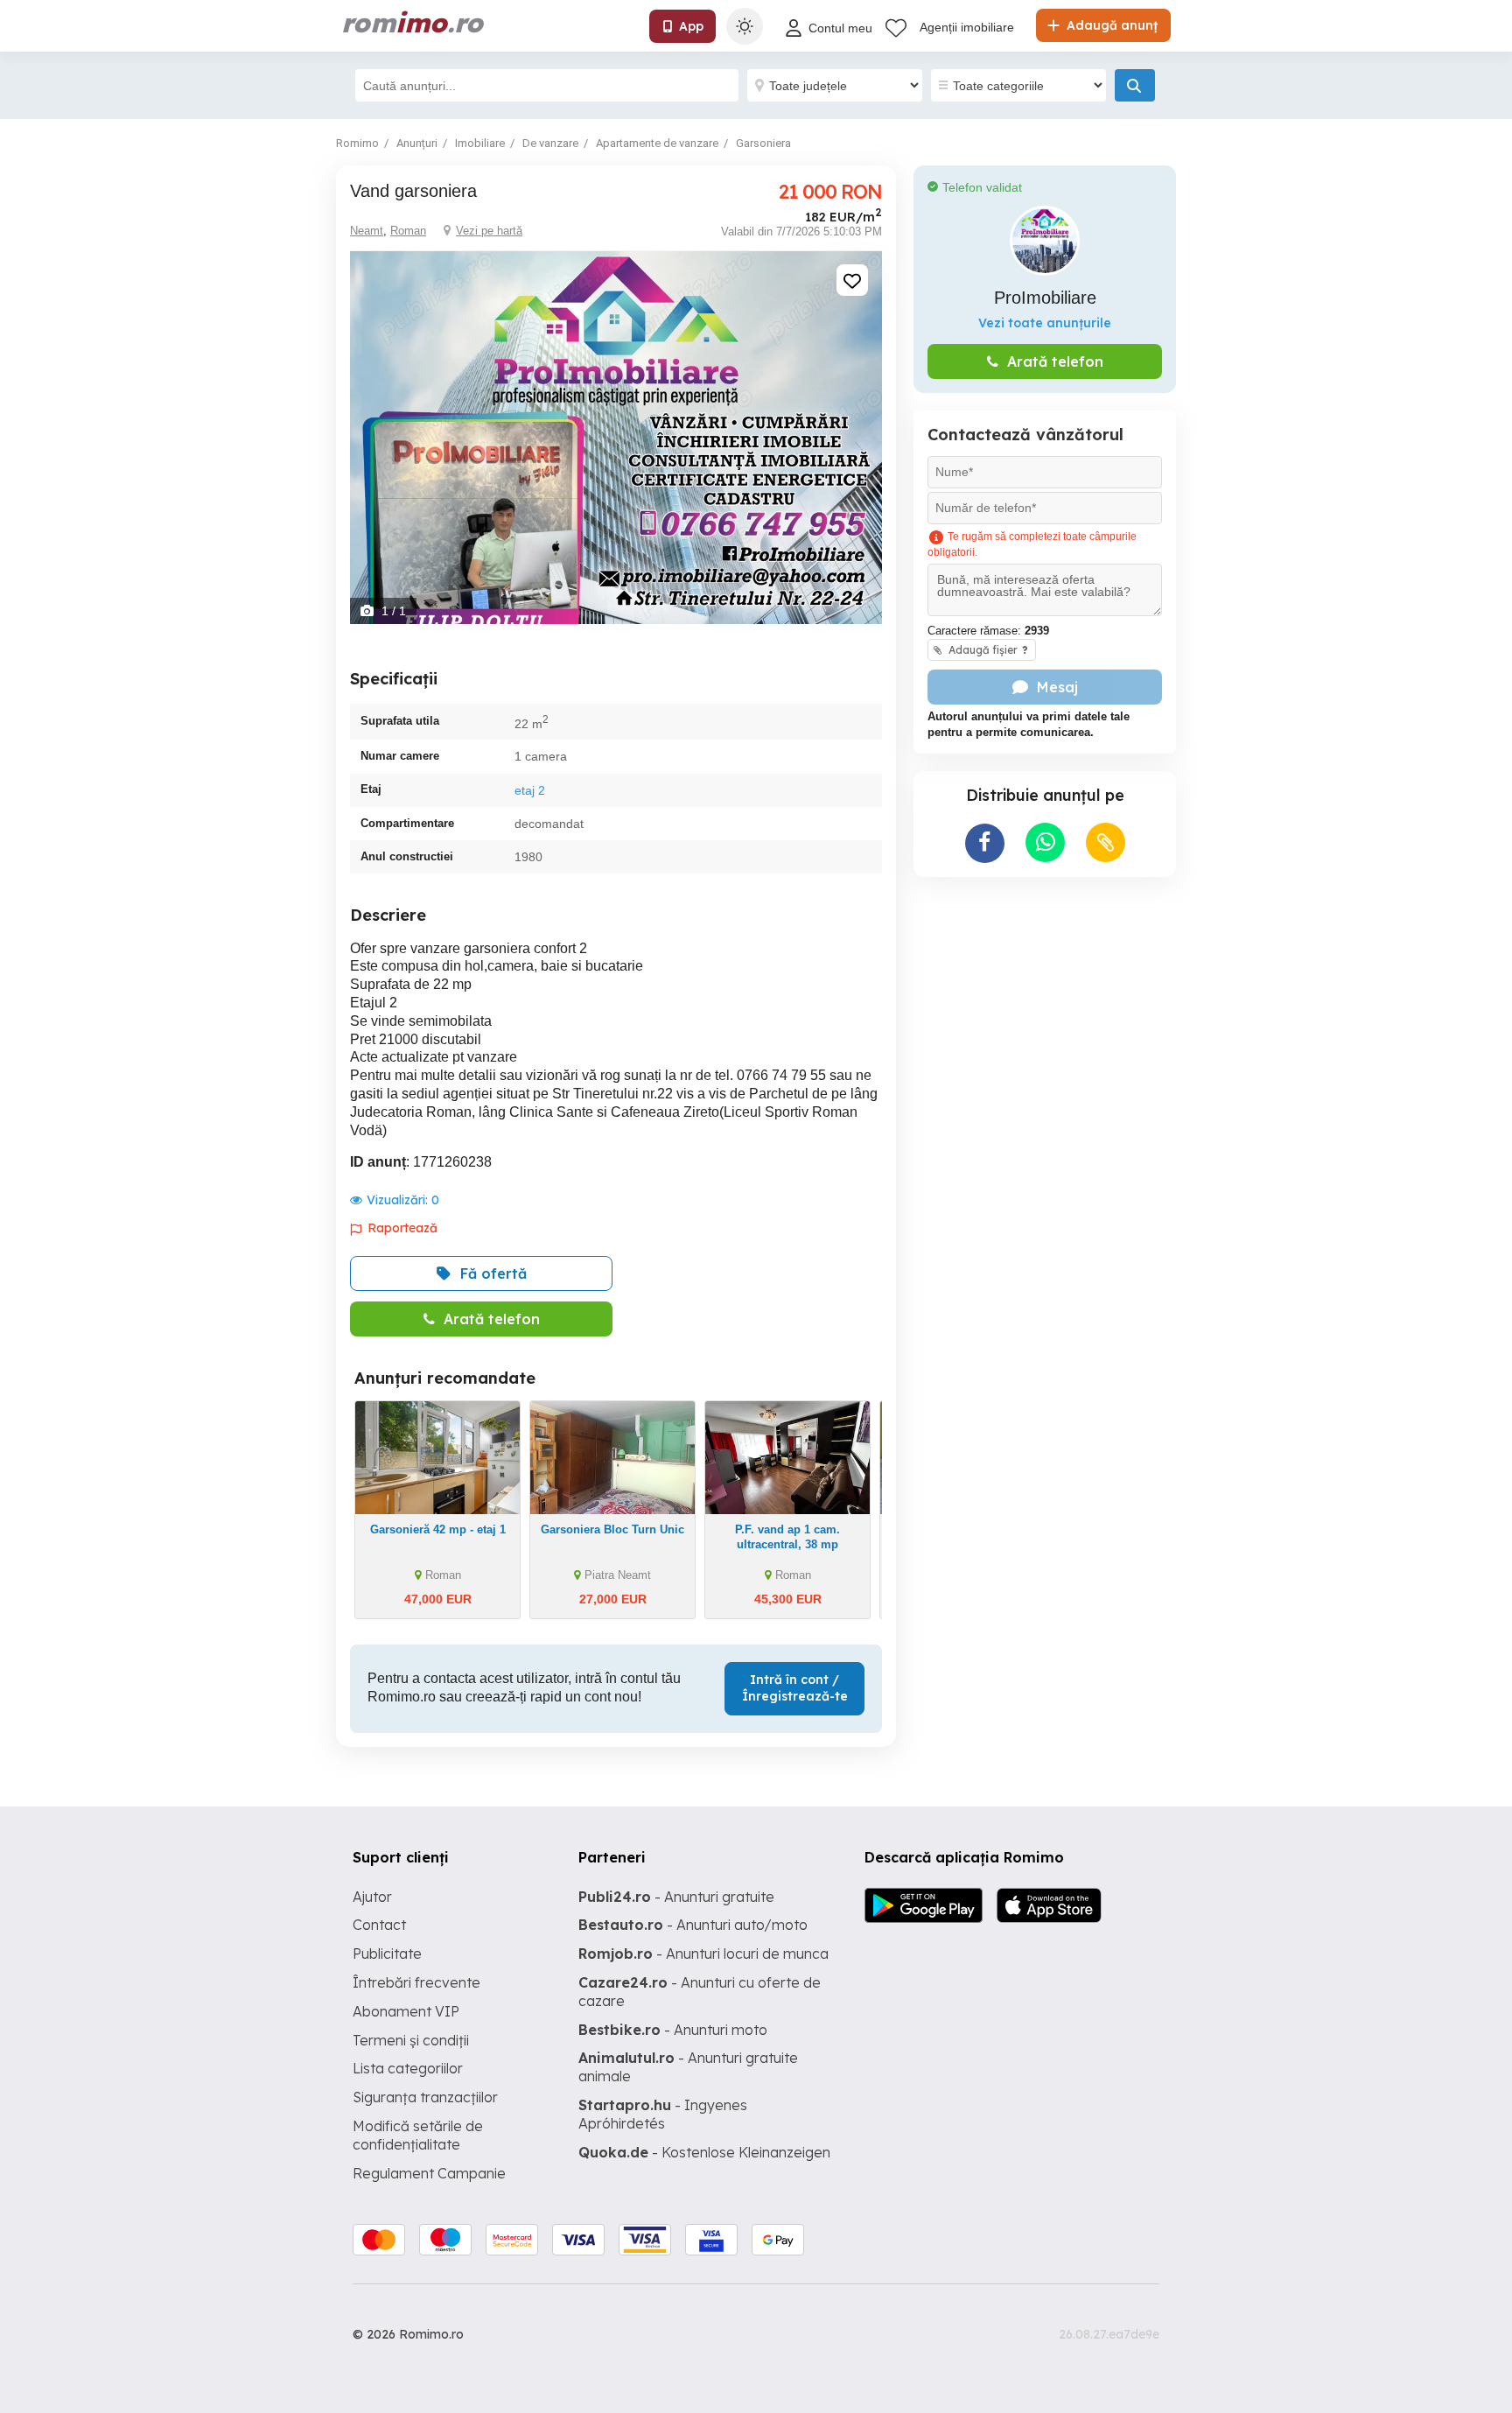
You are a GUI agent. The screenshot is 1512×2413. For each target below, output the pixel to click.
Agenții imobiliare (967, 27)
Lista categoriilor (408, 2068)
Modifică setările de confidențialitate (418, 2135)
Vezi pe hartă (489, 231)
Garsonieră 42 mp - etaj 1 (438, 1529)
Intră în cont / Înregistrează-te (795, 1688)
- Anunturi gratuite (676, 1897)
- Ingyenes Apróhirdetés (663, 2114)
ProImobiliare (1045, 298)
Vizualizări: (403, 1200)
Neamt (367, 231)
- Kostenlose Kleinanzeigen (704, 2152)
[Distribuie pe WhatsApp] (1045, 842)
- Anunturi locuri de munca (703, 1954)
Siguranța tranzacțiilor (425, 2097)
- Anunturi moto (673, 2030)
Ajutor (372, 1897)
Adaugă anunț (1110, 25)
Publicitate (387, 1954)
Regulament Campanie (429, 2173)
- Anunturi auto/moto (693, 1925)
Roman (408, 231)
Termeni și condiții (411, 2040)
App (691, 26)
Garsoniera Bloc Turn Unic (612, 1529)
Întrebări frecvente (416, 1982)
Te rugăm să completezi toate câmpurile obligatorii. (1032, 544)
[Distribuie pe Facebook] (985, 843)
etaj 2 (530, 790)
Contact (379, 1925)
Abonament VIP (406, 2011)
